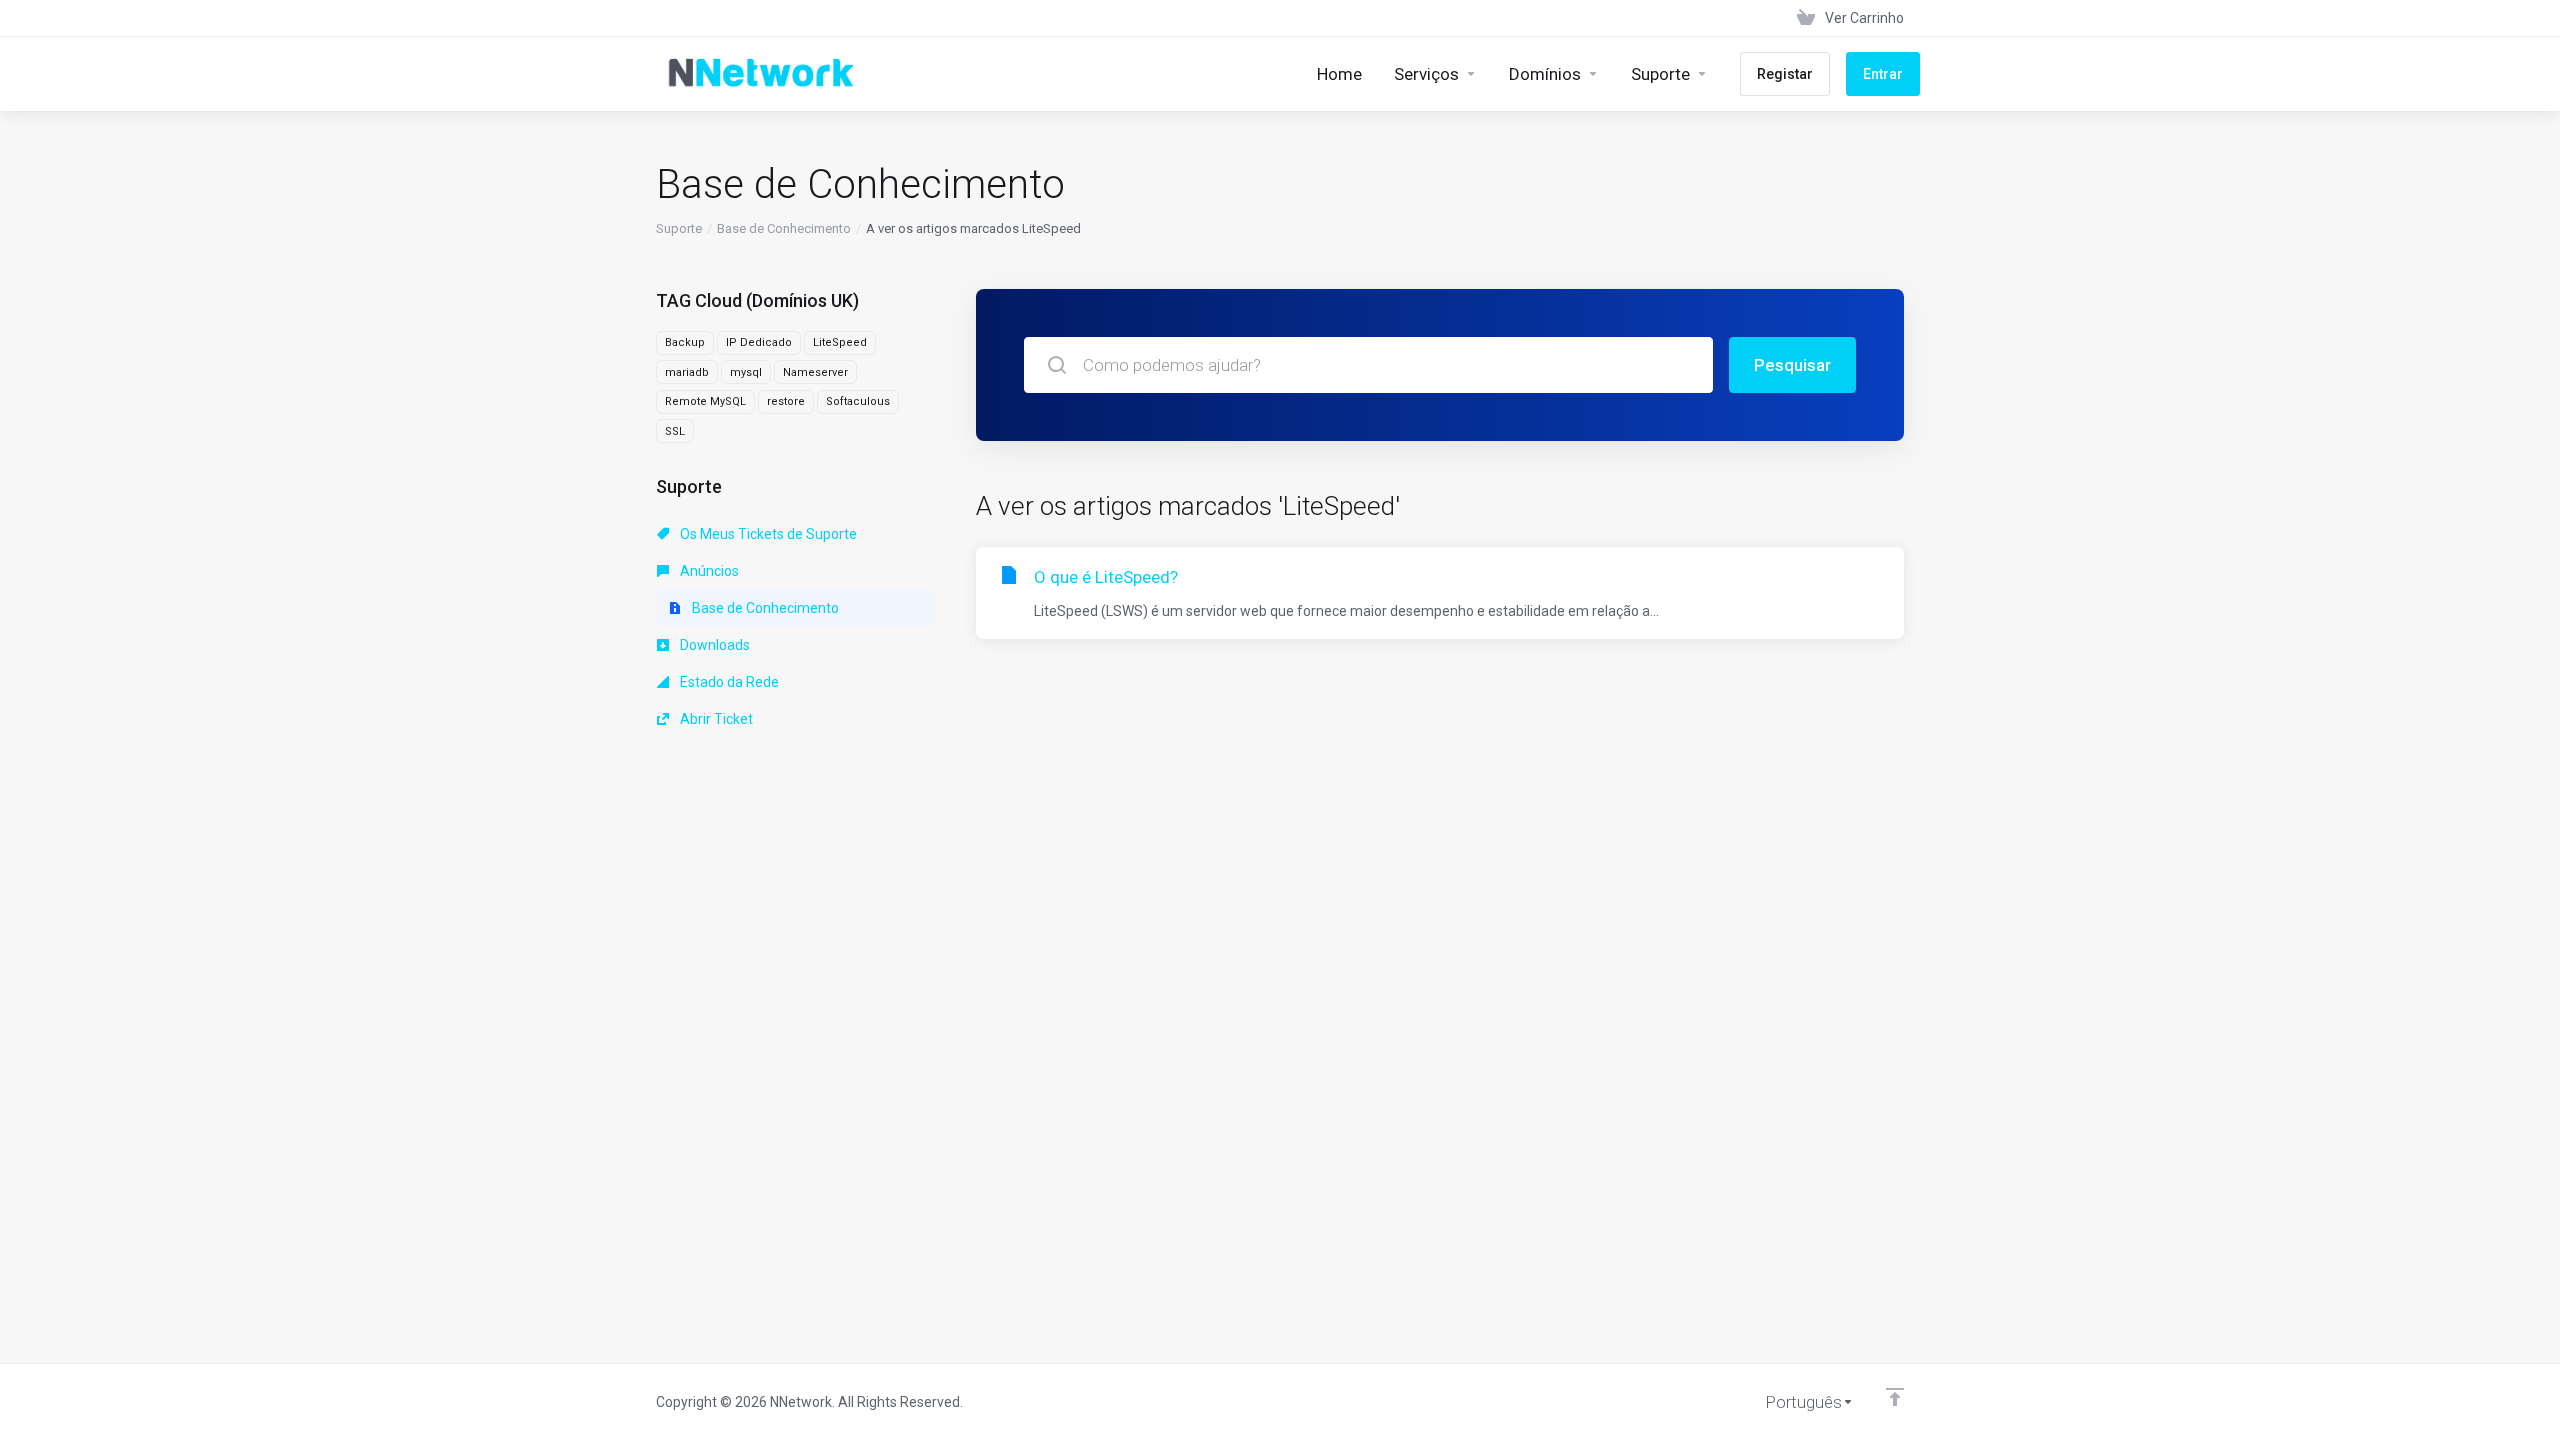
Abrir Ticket (715, 719)
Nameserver (815, 372)
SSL (675, 431)
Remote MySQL (705, 401)
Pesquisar (1792, 365)
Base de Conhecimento (784, 228)
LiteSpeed (840, 342)
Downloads (713, 645)
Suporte (679, 228)
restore (786, 401)
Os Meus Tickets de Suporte (767, 534)
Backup (685, 342)
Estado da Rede (728, 682)
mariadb (687, 372)
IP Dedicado (759, 342)
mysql (746, 372)
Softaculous (858, 401)
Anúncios (708, 571)
